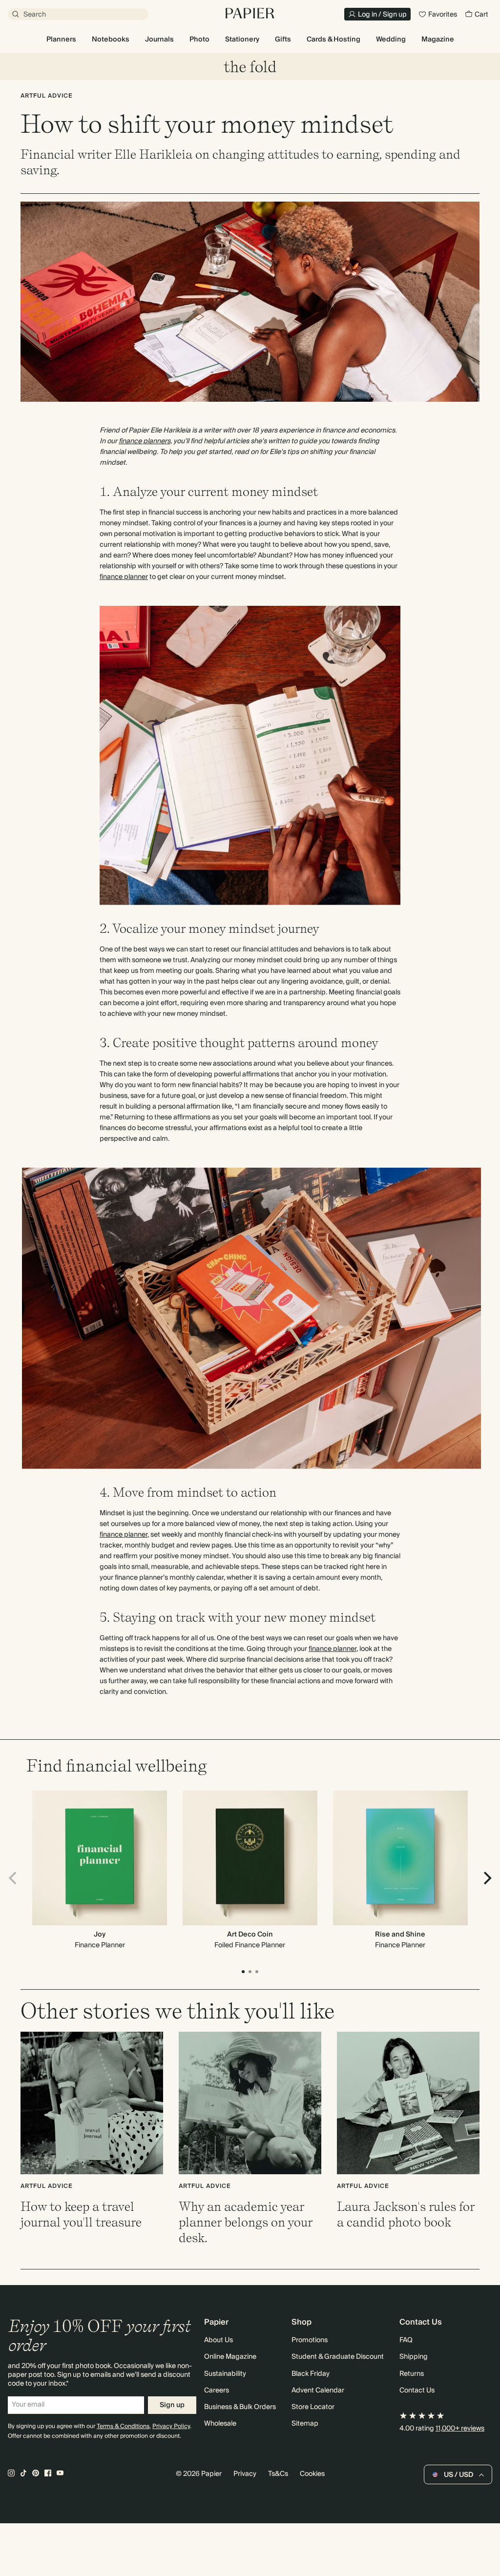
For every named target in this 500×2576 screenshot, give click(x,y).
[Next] (486, 1878)
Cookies (312, 2474)
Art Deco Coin (250, 1935)
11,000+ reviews (460, 2429)
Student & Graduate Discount (338, 2357)
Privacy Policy (171, 2426)
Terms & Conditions (123, 2426)
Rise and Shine (400, 1935)
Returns (412, 2374)
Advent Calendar (318, 2391)
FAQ (406, 2340)
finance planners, (145, 441)
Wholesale (220, 2424)
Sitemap (305, 2424)
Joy (100, 1935)
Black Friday (311, 2374)
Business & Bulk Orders (240, 2407)
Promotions (310, 2340)
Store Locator (313, 2407)
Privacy (245, 2474)
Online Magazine (230, 2357)
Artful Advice (47, 96)
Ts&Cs (278, 2474)
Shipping (414, 2357)
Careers (217, 2391)
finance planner (124, 577)
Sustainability (225, 2374)
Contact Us (417, 2391)
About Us (219, 2340)
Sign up (172, 2405)
